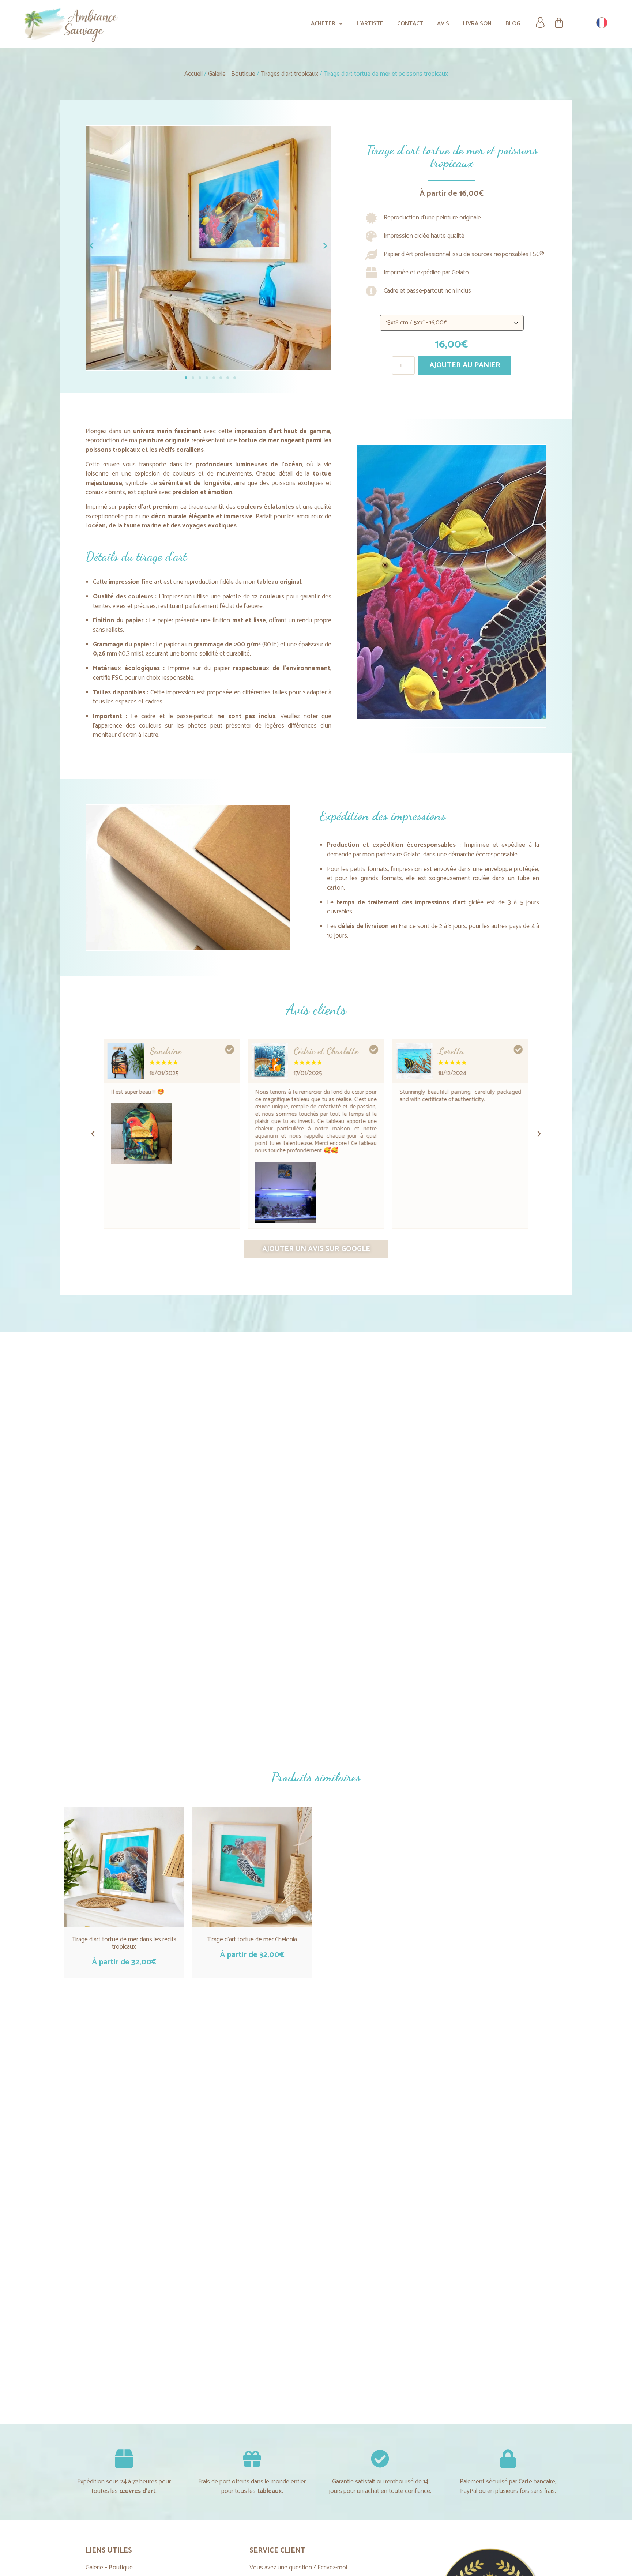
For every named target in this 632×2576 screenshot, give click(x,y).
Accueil (193, 74)
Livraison (477, 24)
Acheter (323, 24)
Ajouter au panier (465, 365)
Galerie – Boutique (232, 74)
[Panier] (559, 23)
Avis (443, 24)
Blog (513, 24)
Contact (410, 24)
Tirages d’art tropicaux (289, 74)
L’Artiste (370, 24)
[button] (93, 1134)
